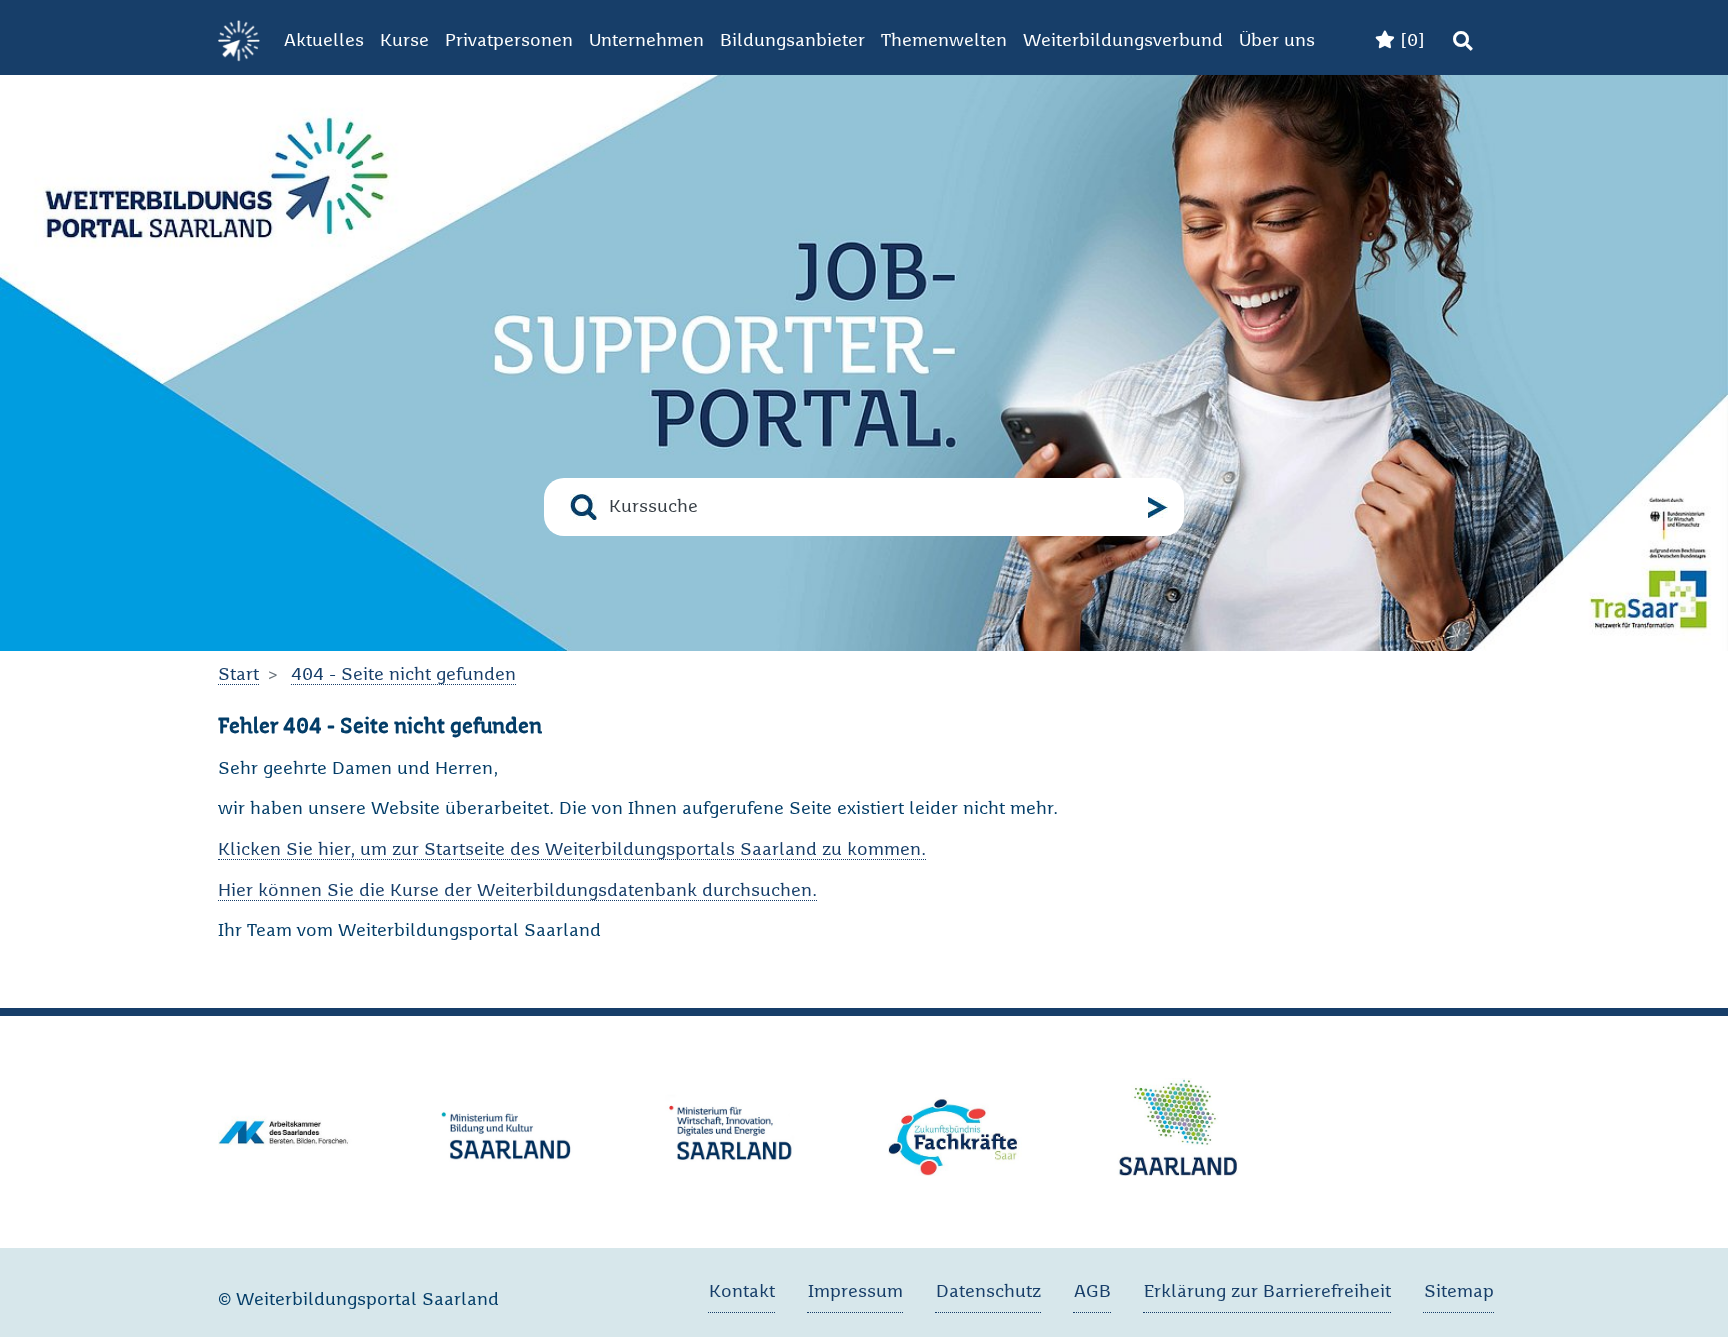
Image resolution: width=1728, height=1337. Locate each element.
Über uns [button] (1277, 41)
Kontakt (742, 1292)
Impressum (855, 1292)
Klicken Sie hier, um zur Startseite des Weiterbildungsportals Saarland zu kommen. (572, 850)
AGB (1092, 1292)
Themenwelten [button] (944, 41)
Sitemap (1459, 1292)
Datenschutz (988, 1292)
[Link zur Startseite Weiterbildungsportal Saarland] (239, 41)
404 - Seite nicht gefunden (403, 675)
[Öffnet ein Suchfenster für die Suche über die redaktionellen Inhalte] (1462, 41)
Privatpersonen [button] (509, 41)
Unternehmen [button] (646, 41)
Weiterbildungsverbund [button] (1123, 41)
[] (1410, 41)
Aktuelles (324, 41)
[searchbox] (872, 507)
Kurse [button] (404, 41)
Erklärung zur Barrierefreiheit (1267, 1292)
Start (238, 675)
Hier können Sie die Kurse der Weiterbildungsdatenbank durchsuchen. (517, 891)
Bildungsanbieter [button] (792, 41)
